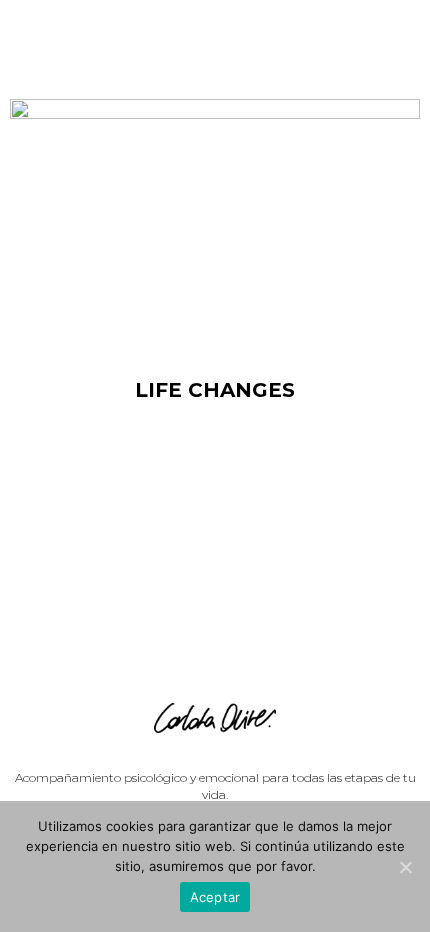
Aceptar (215, 897)
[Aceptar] (405, 867)
